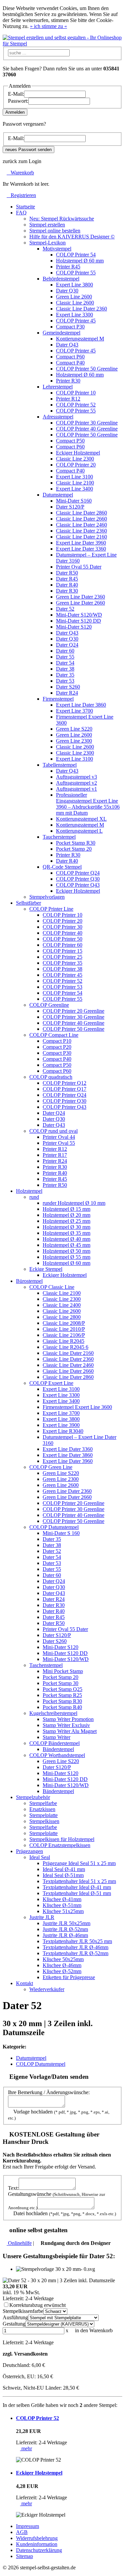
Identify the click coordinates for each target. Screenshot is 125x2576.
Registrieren (21, 195)
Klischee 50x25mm (63, 1959)
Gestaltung (14, 2324)
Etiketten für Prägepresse (69, 1977)
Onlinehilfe (19, 2243)
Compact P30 (70, 327)
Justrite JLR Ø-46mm (65, 1935)
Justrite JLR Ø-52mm (65, 1929)
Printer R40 (55, 1173)
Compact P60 (70, 357)
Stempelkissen (44, 1821)
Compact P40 (70, 363)
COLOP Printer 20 (76, 465)
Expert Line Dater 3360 (81, 549)
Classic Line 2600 (75, 303)
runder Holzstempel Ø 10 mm (74, 1203)
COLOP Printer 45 (76, 321)
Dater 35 (65, 675)
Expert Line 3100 (74, 477)
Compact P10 (57, 1041)
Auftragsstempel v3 (76, 777)
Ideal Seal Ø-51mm (63, 1875)
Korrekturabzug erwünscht (37, 2305)
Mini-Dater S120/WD (79, 615)
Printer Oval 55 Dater (79, 567)
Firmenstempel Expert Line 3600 (77, 1407)
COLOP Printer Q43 (78, 885)
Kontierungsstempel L (79, 831)
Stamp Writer (56, 1737)
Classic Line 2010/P (64, 1329)
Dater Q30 (67, 291)
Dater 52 (65, 609)
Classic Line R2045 (63, 1341)
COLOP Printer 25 (62, 957)
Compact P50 (70, 441)
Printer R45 (68, 267)
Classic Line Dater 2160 (81, 537)
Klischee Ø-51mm (62, 1905)
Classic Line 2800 (62, 1317)
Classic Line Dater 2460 (81, 525)
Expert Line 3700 (74, 711)
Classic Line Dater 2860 (81, 513)
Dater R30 (67, 591)
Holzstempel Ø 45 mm (66, 1245)
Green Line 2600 (74, 297)
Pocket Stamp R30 (76, 843)
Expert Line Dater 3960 (81, 543)
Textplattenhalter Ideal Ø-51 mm (77, 1893)
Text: (13, 2188)
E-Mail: (16, 94)
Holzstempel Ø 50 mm (66, 1251)
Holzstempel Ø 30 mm (66, 1227)
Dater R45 (67, 579)
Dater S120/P (70, 507)
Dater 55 (65, 657)
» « (48, 26)
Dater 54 (65, 663)
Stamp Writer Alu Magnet (70, 1731)
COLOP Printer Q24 (78, 873)
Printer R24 (55, 1161)
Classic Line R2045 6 (65, 1347)
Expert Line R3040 (63, 1431)
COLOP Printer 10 (76, 393)
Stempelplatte (43, 1815)
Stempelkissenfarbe (23, 2311)
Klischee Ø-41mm (62, 1899)
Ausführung (15, 2317)
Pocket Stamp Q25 (62, 1689)
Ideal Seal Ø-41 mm (64, 1869)
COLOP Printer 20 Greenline (73, 1011)
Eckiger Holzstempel (78, 453)
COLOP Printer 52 (76, 405)
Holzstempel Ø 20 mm (66, 1215)
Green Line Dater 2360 (80, 597)
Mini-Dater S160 (74, 501)
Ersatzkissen (42, 1809)
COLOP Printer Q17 (64, 1089)
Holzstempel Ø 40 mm (66, 1239)
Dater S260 (68, 687)
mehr (26, 2448)
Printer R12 (68, 399)
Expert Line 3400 (74, 489)
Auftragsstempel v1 (76, 789)
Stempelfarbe (43, 1803)
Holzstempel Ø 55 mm (66, 1257)
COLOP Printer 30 (62, 927)
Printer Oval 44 (59, 1137)
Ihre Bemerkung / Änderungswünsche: (49, 2092)
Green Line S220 (74, 729)
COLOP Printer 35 (62, 963)
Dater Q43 (67, 345)
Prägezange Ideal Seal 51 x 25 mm (79, 1863)
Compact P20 (57, 1047)
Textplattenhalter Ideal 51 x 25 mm (79, 1881)
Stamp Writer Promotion (68, 1719)
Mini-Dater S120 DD (78, 621)
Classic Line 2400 (62, 1305)
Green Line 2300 (74, 741)
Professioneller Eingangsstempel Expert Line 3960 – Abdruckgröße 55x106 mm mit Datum (88, 804)
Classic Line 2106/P (64, 1335)
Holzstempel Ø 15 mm (66, 1209)
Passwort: (18, 101)
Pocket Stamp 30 (60, 1683)
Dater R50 (67, 573)
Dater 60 (65, 651)
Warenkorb (20, 173)
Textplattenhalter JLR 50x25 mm (77, 1941)
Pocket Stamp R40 (62, 1707)
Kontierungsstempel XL (81, 819)
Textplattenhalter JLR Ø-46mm (75, 1947)
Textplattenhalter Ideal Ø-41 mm (77, 1887)
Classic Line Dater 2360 (81, 309)
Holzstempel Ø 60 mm (80, 261)
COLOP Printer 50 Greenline (87, 369)
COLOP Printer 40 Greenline (87, 429)
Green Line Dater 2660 (80, 603)
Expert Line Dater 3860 (81, 705)
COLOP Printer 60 (62, 945)
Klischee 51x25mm (63, 1911)
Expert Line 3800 (74, 285)
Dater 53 (65, 681)
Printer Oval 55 (59, 1143)
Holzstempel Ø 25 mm (66, 1221)
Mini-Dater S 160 (61, 1533)
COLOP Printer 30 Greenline (87, 423)
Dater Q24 (67, 645)
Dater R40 (67, 585)
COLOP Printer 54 (76, 255)
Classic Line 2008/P (64, 1323)
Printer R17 (55, 1155)
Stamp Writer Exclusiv (66, 1725)
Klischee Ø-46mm (62, 1965)
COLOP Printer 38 (62, 969)
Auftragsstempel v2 (76, 783)
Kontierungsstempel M (80, 339)
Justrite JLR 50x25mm (66, 1923)
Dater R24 (67, 693)
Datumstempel (31, 2058)
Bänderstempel (58, 1749)
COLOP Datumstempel (41, 2064)
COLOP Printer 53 (62, 987)
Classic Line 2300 (75, 459)
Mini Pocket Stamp (63, 1671)
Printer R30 (68, 381)
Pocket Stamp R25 (62, 1695)
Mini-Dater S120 (74, 627)
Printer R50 (55, 1185)
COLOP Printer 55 (76, 273)
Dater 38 (65, 669)
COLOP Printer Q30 (78, 879)
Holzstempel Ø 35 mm (66, 1233)
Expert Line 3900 (61, 1425)
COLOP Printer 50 (62, 939)
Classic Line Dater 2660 (81, 519)
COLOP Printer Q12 (64, 1083)
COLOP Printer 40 (62, 933)
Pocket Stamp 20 (74, 849)
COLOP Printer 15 (62, 951)
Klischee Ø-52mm (62, 1971)
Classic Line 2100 (75, 483)
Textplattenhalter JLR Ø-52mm (75, 1953)
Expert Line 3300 (74, 315)
